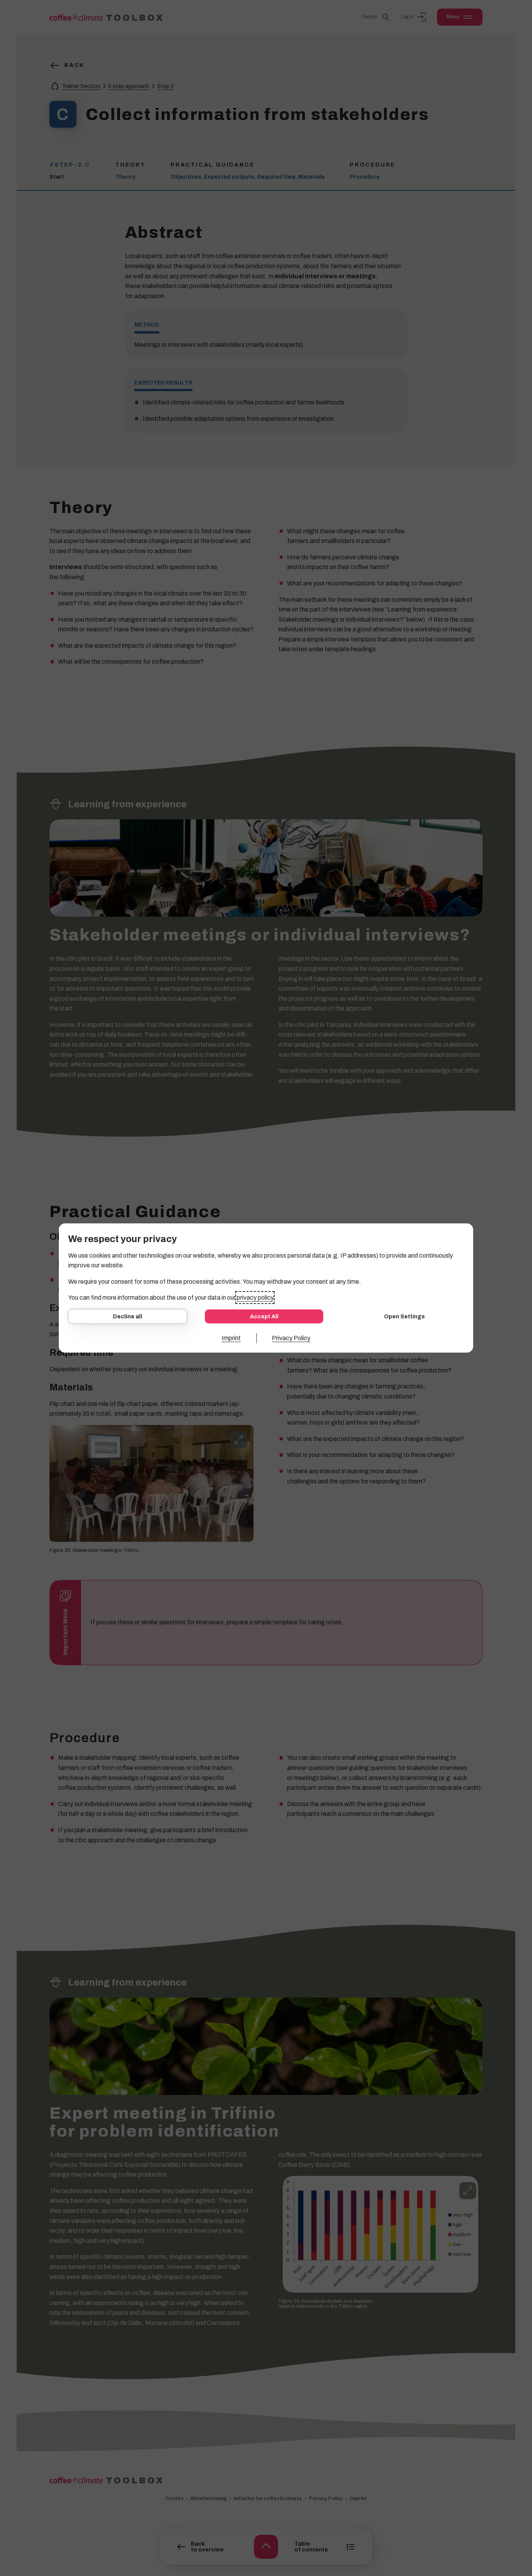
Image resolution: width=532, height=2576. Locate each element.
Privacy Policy (291, 1338)
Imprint (231, 1338)
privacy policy (255, 1298)
